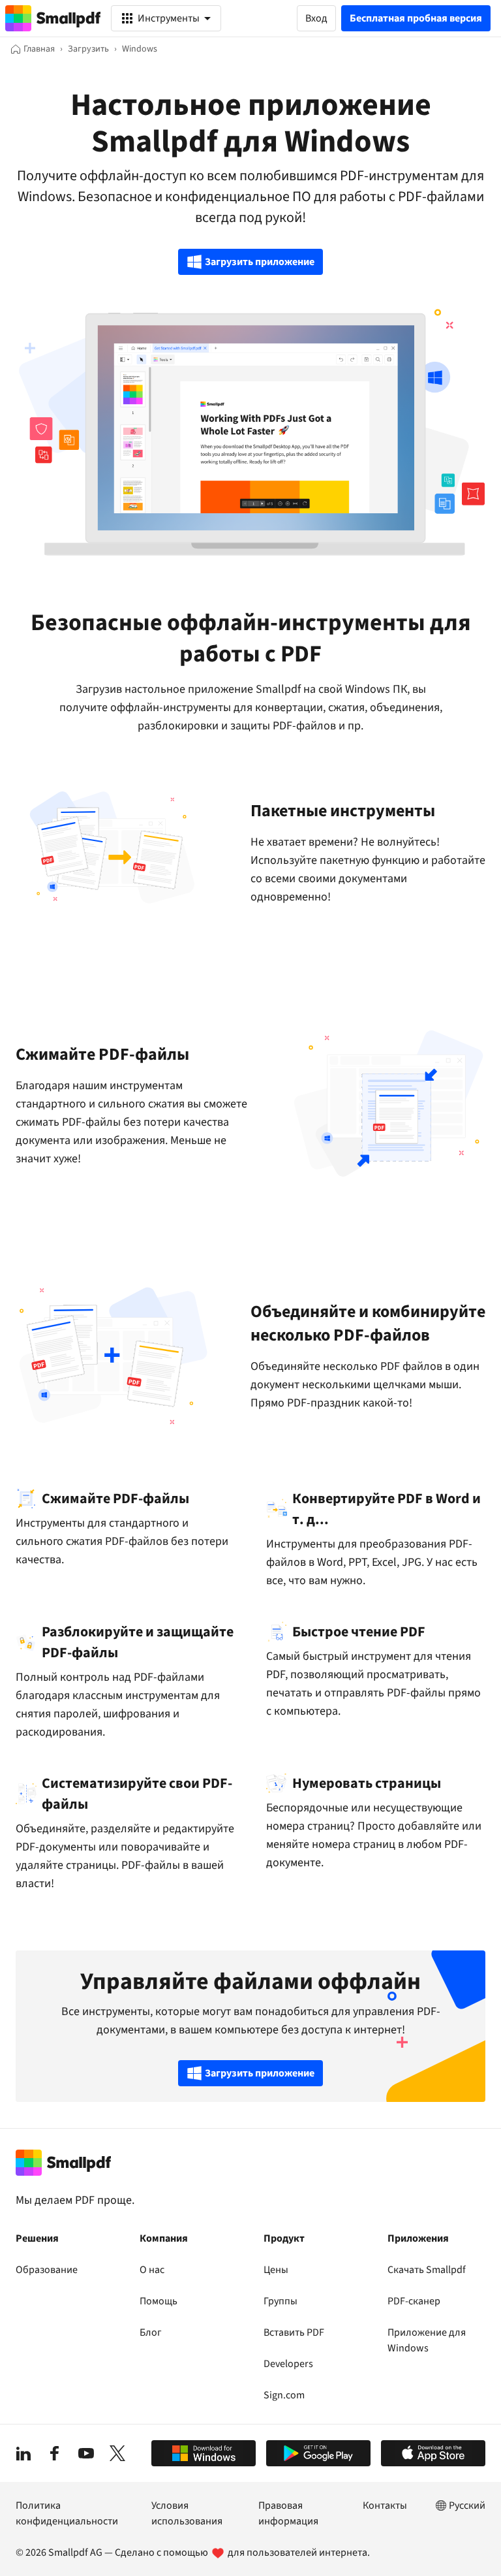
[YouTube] (86, 2453)
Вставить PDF (294, 2332)
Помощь (159, 2301)
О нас (152, 2270)
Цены (276, 2270)
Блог (151, 2332)
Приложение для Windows (427, 2340)
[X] (117, 2453)
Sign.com (284, 2395)
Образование (47, 2270)
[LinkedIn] (23, 2453)
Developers (288, 2364)
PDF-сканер (414, 2301)
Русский (467, 2505)
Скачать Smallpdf (427, 2270)
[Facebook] (55, 2453)
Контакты (385, 2505)
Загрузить (88, 49)
